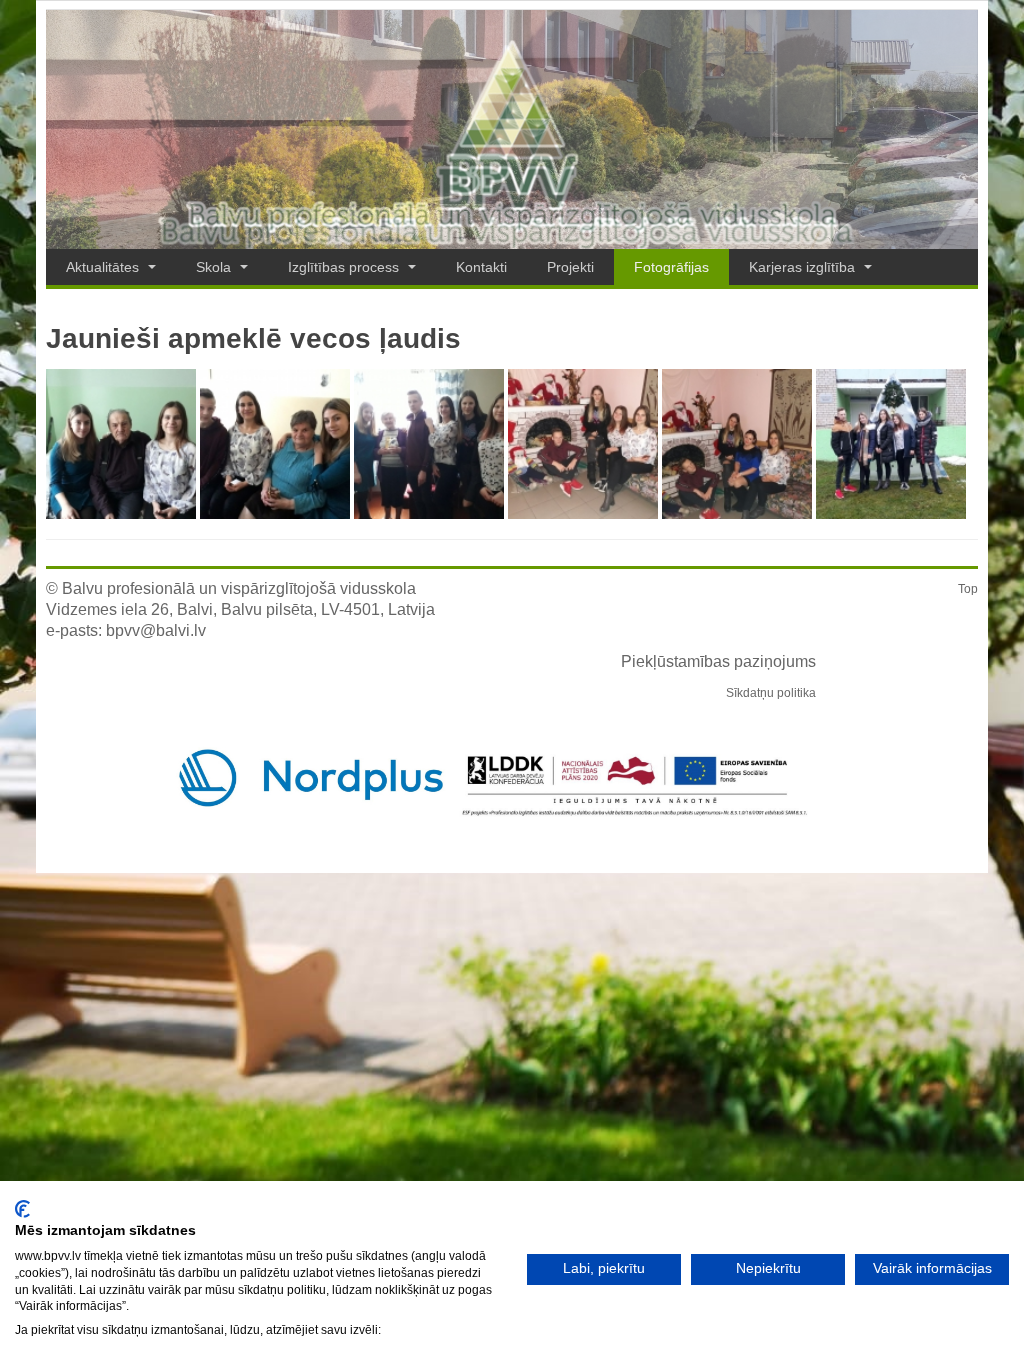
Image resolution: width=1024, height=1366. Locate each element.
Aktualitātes (104, 267)
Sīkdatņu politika (771, 693)
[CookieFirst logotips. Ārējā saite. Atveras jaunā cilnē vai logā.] (22, 1209)
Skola (215, 267)
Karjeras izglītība (804, 267)
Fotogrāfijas (671, 267)
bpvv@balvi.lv (156, 630)
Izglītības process (345, 267)
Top (968, 589)
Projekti (570, 267)
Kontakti (481, 267)
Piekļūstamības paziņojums (718, 661)
